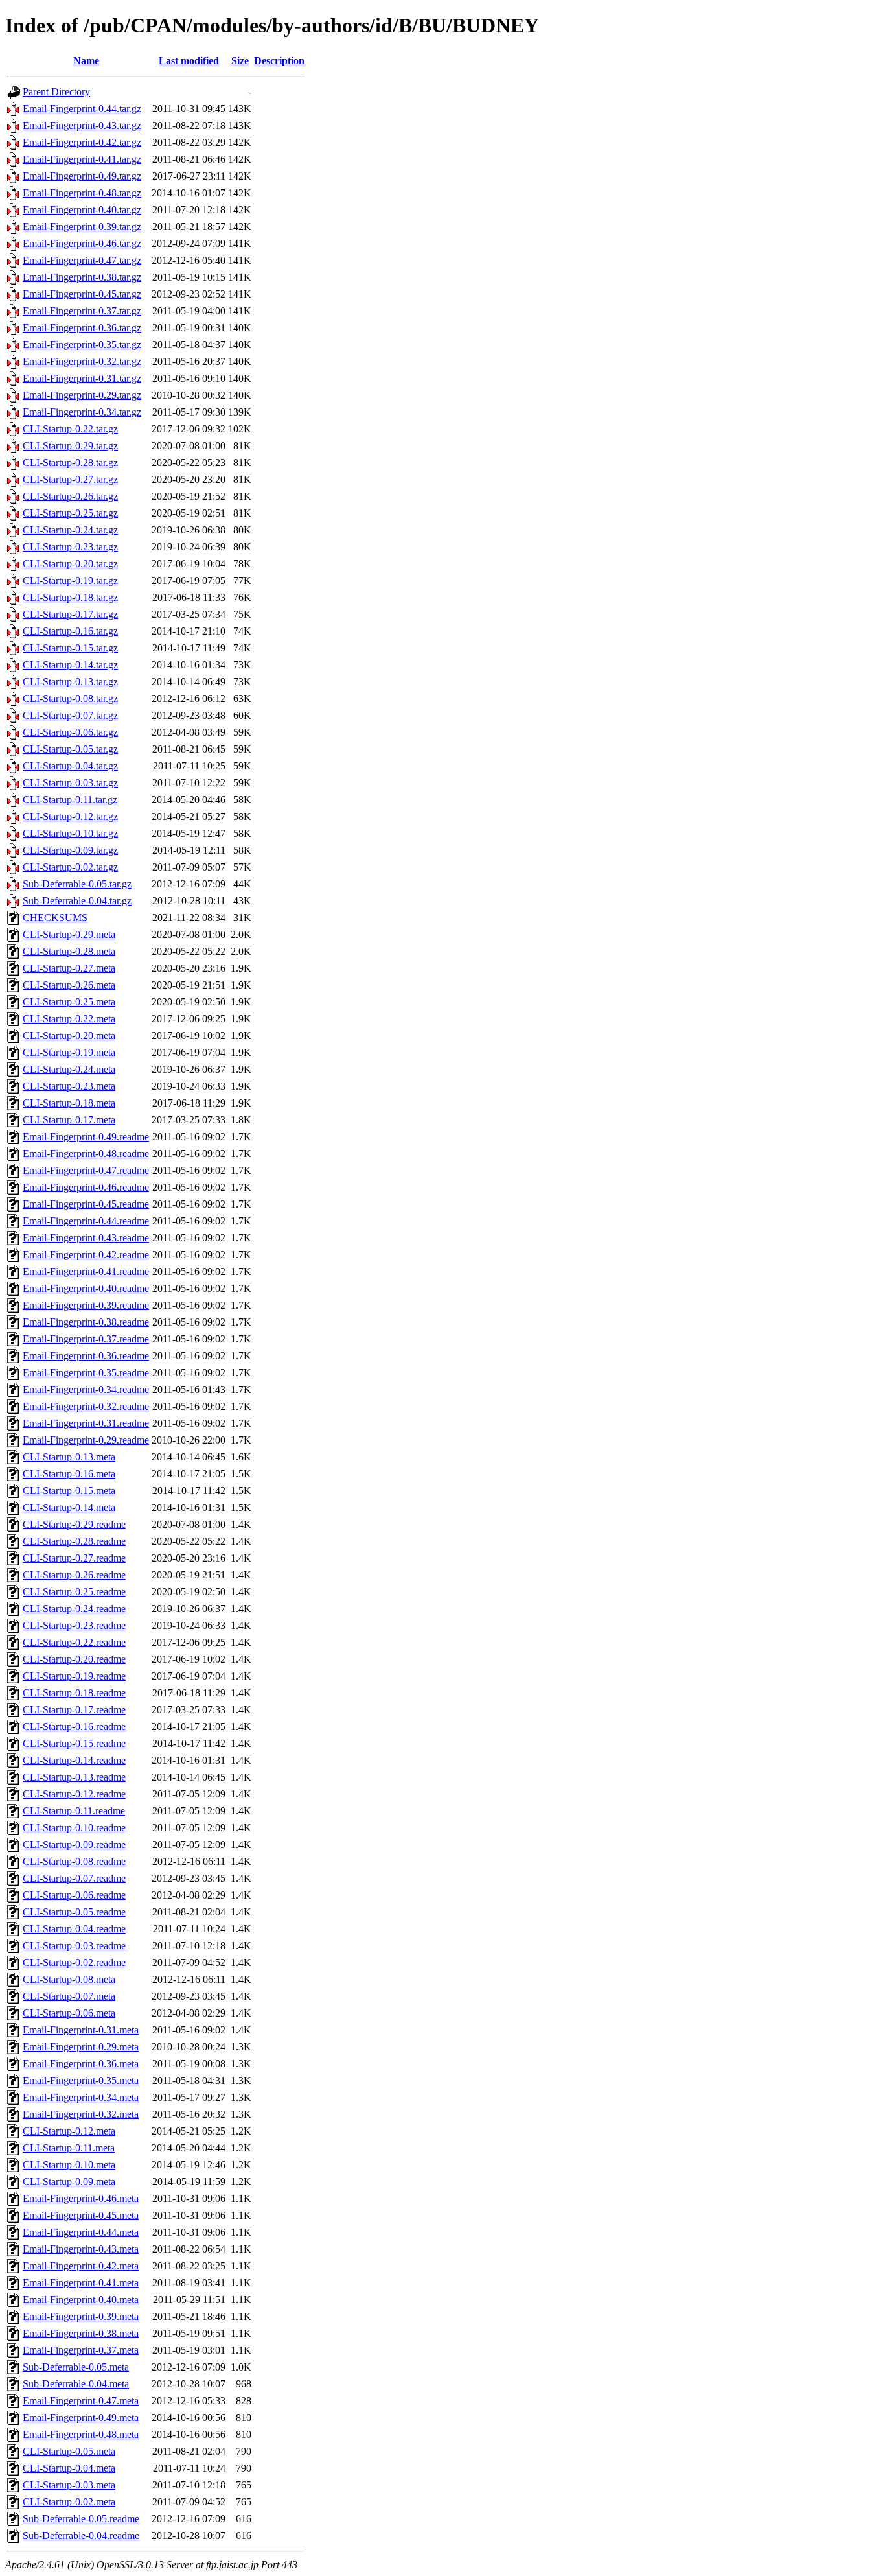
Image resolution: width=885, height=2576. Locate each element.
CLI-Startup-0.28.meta (69, 951)
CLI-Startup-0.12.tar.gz (70, 816)
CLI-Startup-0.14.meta (69, 1507)
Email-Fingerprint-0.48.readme (86, 1153)
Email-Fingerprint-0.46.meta (81, 2198)
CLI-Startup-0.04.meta (69, 2468)
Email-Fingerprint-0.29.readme (86, 1440)
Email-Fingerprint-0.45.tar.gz (82, 294)
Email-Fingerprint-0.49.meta (81, 2418)
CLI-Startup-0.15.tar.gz (70, 648)
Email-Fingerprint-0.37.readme (86, 1339)
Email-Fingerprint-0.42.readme (86, 1255)
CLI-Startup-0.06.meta (69, 2013)
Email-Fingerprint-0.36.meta (81, 2064)
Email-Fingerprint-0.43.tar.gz (82, 125)
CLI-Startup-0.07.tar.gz (70, 715)
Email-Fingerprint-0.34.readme (86, 1389)
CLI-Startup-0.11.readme (74, 1811)
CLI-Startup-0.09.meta (69, 2182)
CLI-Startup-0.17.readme (74, 1710)
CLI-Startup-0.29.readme (74, 1524)
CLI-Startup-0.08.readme (74, 1861)
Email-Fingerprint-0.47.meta (81, 2401)
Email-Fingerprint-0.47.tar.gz (82, 260)
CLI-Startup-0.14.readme (74, 1760)
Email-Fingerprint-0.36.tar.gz (82, 328)
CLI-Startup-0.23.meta (69, 1086)
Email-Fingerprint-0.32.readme (86, 1406)
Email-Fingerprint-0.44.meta (81, 2232)
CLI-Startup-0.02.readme (74, 1962)
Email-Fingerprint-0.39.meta (81, 2316)
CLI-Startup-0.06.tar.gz (70, 732)
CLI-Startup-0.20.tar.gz (70, 564)
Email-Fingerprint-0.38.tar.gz (82, 277)
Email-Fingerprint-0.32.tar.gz (82, 361)
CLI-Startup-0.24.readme (74, 1609)
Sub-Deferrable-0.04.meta (76, 2384)
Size (240, 61)
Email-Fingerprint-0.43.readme (86, 1238)
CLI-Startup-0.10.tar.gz (70, 833)
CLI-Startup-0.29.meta (69, 934)
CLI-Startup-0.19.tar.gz (70, 580)
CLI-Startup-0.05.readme (74, 1912)
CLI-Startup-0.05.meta (69, 2451)
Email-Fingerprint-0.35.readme (86, 1373)
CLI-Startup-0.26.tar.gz (70, 496)
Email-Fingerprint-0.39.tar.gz (82, 227)
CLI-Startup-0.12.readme (74, 1794)
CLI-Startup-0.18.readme (74, 1693)
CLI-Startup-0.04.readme (74, 1929)
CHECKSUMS (55, 918)
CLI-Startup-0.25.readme (74, 1592)
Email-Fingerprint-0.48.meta (81, 2434)
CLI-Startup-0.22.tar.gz (70, 429)
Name (86, 61)
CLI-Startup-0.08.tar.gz (70, 698)
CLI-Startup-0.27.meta (69, 968)
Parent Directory (56, 92)
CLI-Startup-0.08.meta (69, 1979)
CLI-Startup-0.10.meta (69, 2165)
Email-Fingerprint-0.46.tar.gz (82, 243)
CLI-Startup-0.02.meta (69, 2502)
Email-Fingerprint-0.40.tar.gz (82, 210)
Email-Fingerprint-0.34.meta (81, 2097)
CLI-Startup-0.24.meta (69, 1069)
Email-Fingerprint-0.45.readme (86, 1204)
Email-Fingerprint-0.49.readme (86, 1137)
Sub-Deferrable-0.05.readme (81, 2519)
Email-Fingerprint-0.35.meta (81, 2080)
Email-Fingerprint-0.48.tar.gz (82, 193)
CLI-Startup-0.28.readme (74, 1541)
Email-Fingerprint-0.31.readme (86, 1423)
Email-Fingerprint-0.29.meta (81, 2047)
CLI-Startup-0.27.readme (74, 1558)
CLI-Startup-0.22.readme (74, 1642)
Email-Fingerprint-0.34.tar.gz (82, 412)
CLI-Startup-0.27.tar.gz (70, 479)
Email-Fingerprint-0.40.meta (81, 2300)
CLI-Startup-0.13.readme (74, 1777)
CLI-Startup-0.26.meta (69, 985)
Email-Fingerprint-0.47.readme (86, 1170)
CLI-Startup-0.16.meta (69, 1474)
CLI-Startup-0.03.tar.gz (70, 783)
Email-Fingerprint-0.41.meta (81, 2283)
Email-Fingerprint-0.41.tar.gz (82, 159)
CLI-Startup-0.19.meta (69, 1052)
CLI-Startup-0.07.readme (74, 1878)
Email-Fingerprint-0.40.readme (86, 1288)
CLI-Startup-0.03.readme (74, 1946)
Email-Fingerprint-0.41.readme (86, 1271)
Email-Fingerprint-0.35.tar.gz (82, 345)
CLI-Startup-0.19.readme (74, 1676)
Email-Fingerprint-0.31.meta (81, 2030)
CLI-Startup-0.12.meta (69, 2131)
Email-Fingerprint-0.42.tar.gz (82, 142)
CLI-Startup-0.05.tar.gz (70, 749)
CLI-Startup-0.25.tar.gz (70, 513)
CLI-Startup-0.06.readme (74, 1895)
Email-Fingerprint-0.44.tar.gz (82, 109)
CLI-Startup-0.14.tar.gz (70, 665)
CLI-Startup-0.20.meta (69, 1036)
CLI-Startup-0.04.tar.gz (70, 766)
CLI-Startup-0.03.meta (69, 2485)
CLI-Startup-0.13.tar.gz (70, 682)
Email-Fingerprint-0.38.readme (86, 1322)
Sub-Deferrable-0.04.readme (81, 2535)
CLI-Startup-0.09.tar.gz (70, 850)
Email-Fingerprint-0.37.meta (81, 2350)
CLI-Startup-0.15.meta (69, 1491)
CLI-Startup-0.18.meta (69, 1103)
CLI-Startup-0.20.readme (74, 1659)
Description (279, 61)
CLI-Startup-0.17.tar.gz (70, 614)
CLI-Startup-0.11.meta (69, 2148)
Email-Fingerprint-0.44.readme (86, 1221)
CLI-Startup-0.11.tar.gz (70, 800)
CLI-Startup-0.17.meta (69, 1120)
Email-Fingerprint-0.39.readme (86, 1305)
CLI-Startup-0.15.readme (74, 1743)
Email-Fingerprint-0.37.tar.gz (82, 311)
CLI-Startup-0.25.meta (69, 1002)
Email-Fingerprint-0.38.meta (81, 2333)
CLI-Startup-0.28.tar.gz (70, 463)
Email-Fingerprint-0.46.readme (86, 1187)
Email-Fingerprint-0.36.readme (86, 1356)
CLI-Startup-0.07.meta (69, 1996)
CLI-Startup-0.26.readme (74, 1575)
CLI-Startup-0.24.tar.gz (70, 530)
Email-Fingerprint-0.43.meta (81, 2249)
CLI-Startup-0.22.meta (69, 1019)
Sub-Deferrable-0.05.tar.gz (77, 884)
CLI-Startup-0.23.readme (74, 1625)
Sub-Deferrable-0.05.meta (76, 2367)
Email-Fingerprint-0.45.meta (81, 2215)
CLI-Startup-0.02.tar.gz (70, 867)
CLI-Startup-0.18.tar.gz (70, 597)
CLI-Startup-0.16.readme (74, 1727)
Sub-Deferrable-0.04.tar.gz (77, 901)
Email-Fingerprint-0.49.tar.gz (82, 176)
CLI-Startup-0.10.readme (74, 1828)
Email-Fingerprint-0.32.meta (81, 2114)
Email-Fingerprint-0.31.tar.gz (82, 378)
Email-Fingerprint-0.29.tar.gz (82, 395)
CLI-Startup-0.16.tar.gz (70, 631)
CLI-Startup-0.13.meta (69, 1457)
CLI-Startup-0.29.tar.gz (70, 446)
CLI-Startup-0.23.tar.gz (70, 547)
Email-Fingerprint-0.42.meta (81, 2266)
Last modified (189, 61)
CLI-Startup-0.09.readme (74, 1844)
